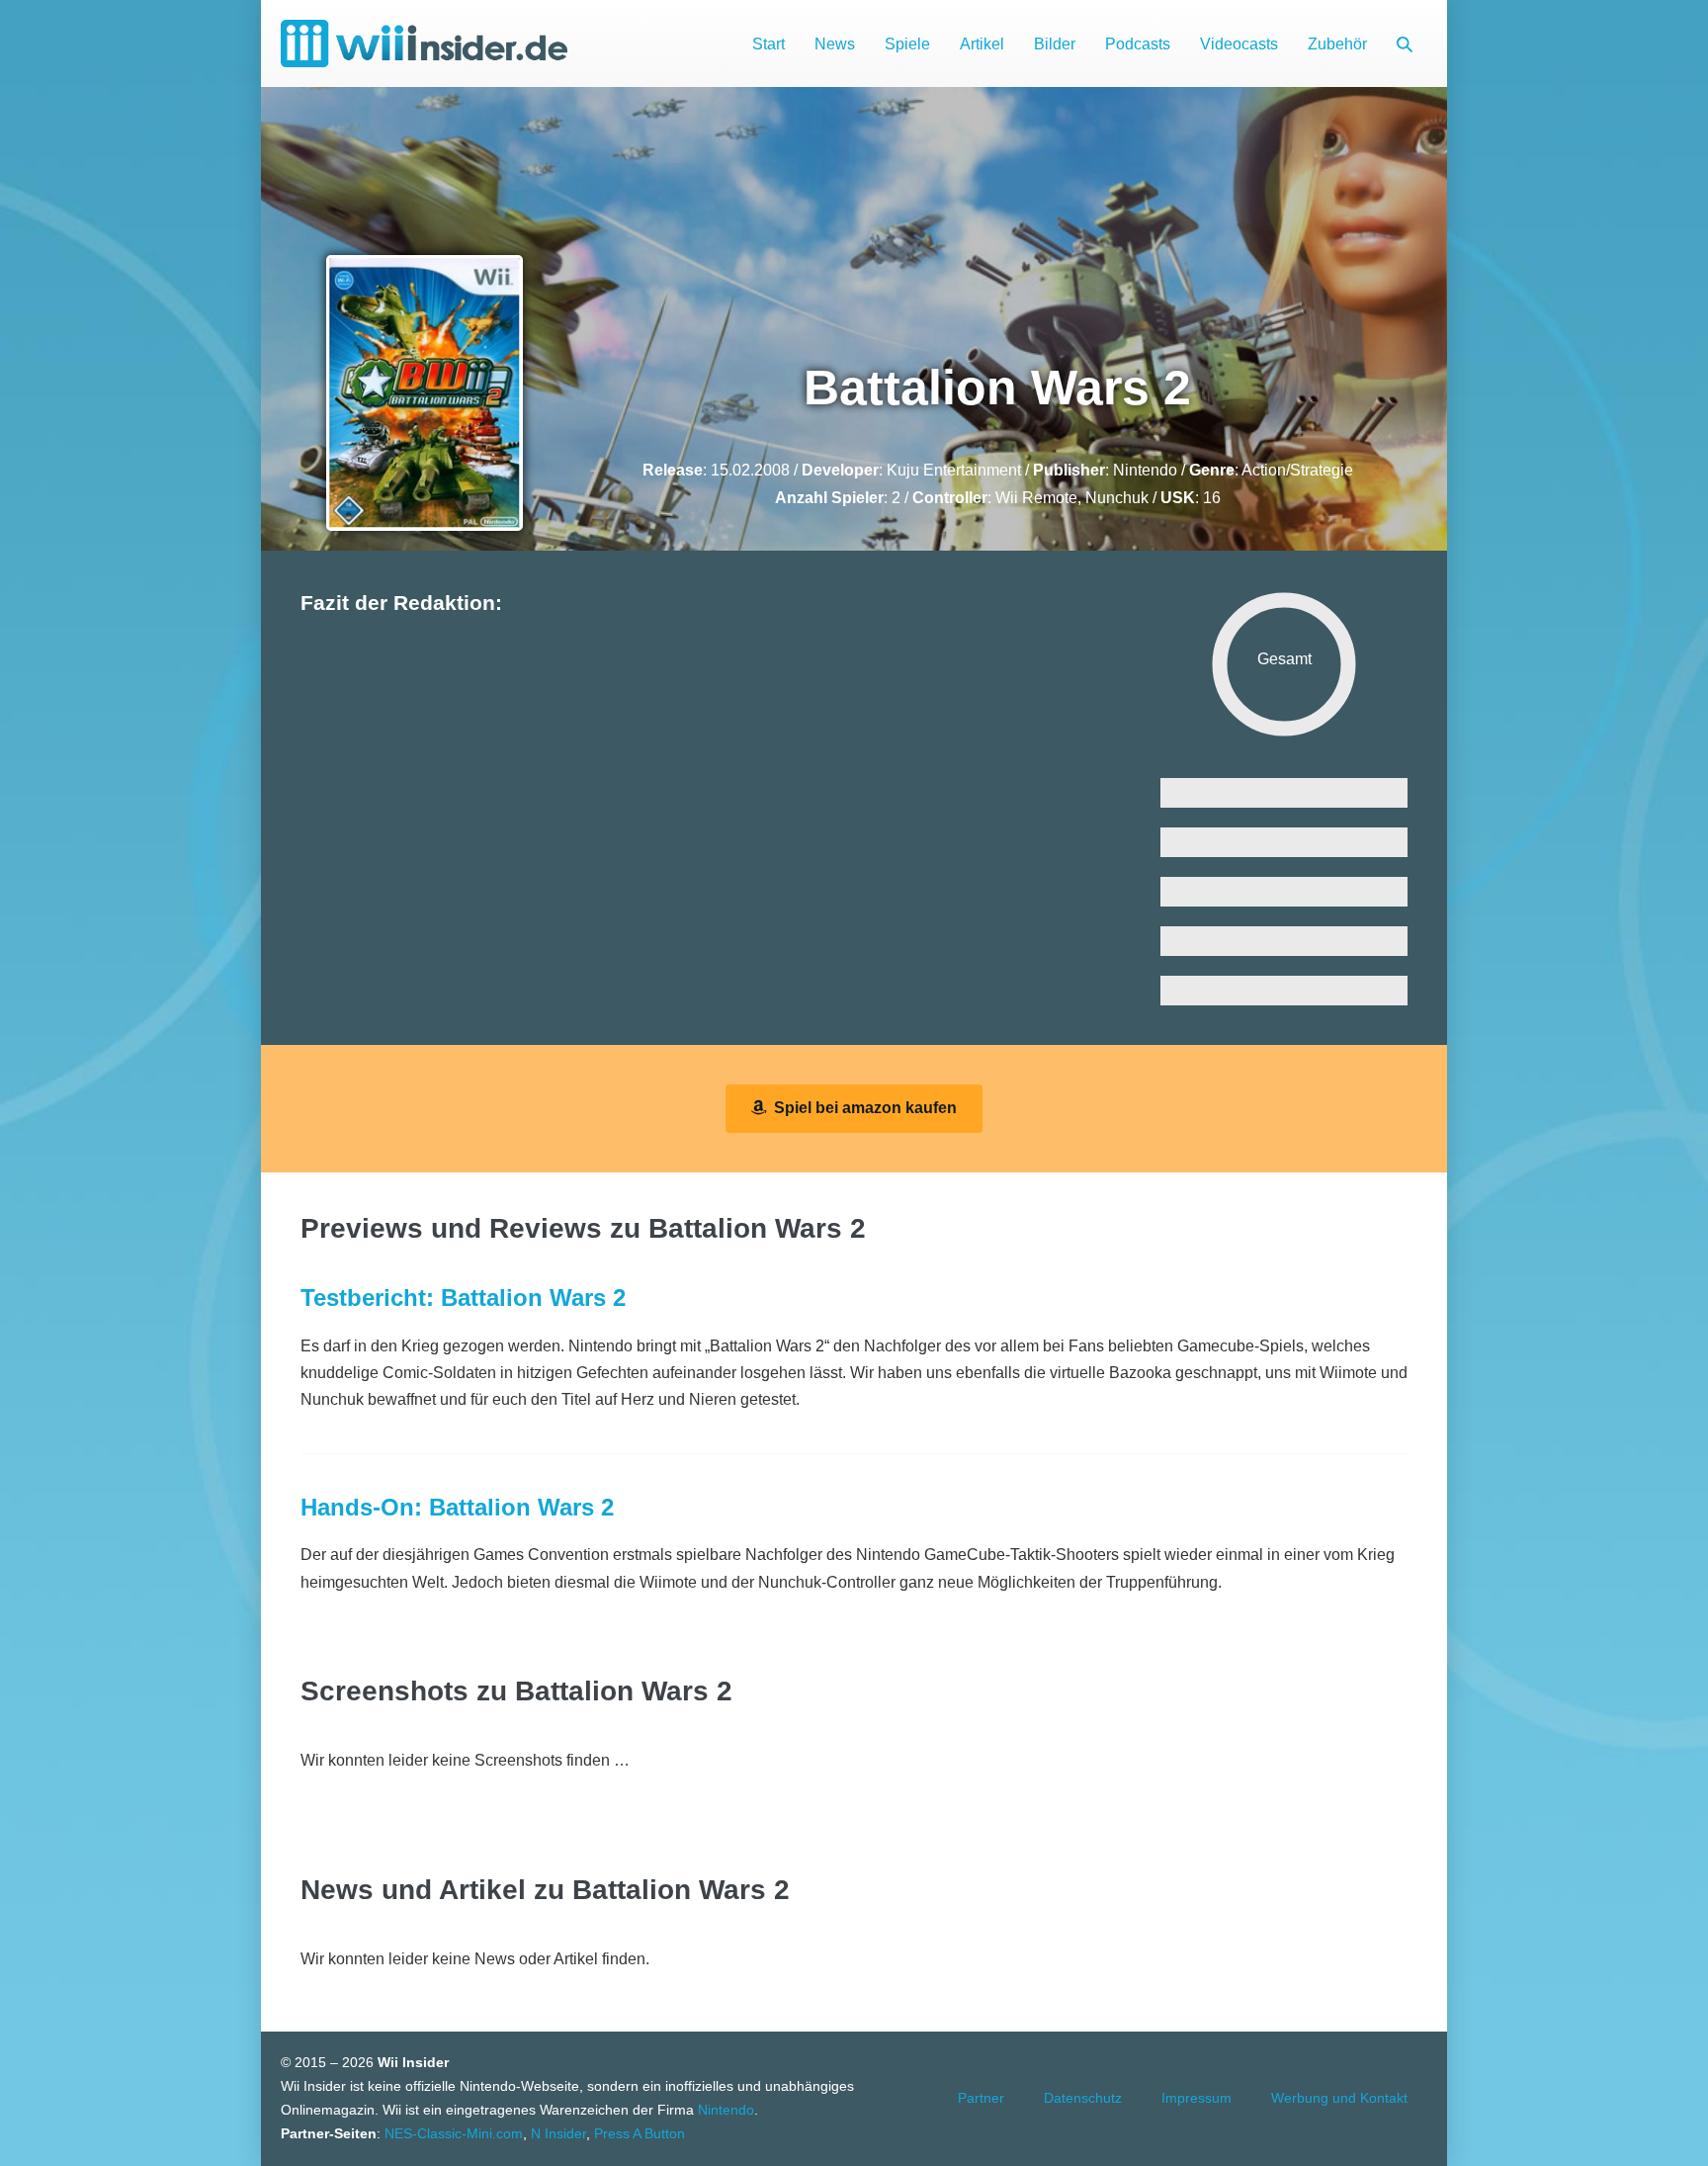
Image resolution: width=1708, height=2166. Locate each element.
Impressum (1196, 2098)
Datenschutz (1083, 2098)
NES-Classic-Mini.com (454, 2133)
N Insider (558, 2133)
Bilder (1055, 44)
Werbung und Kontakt (1339, 2098)
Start (769, 44)
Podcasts (1138, 44)
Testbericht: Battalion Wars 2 (463, 1298)
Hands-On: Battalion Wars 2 (457, 1507)
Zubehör (1337, 44)
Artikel (982, 44)
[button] (1405, 44)
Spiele (907, 44)
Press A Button (640, 2133)
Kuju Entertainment (954, 470)
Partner (981, 2098)
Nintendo (1145, 470)
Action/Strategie (1297, 470)
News (835, 44)
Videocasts (1239, 44)
